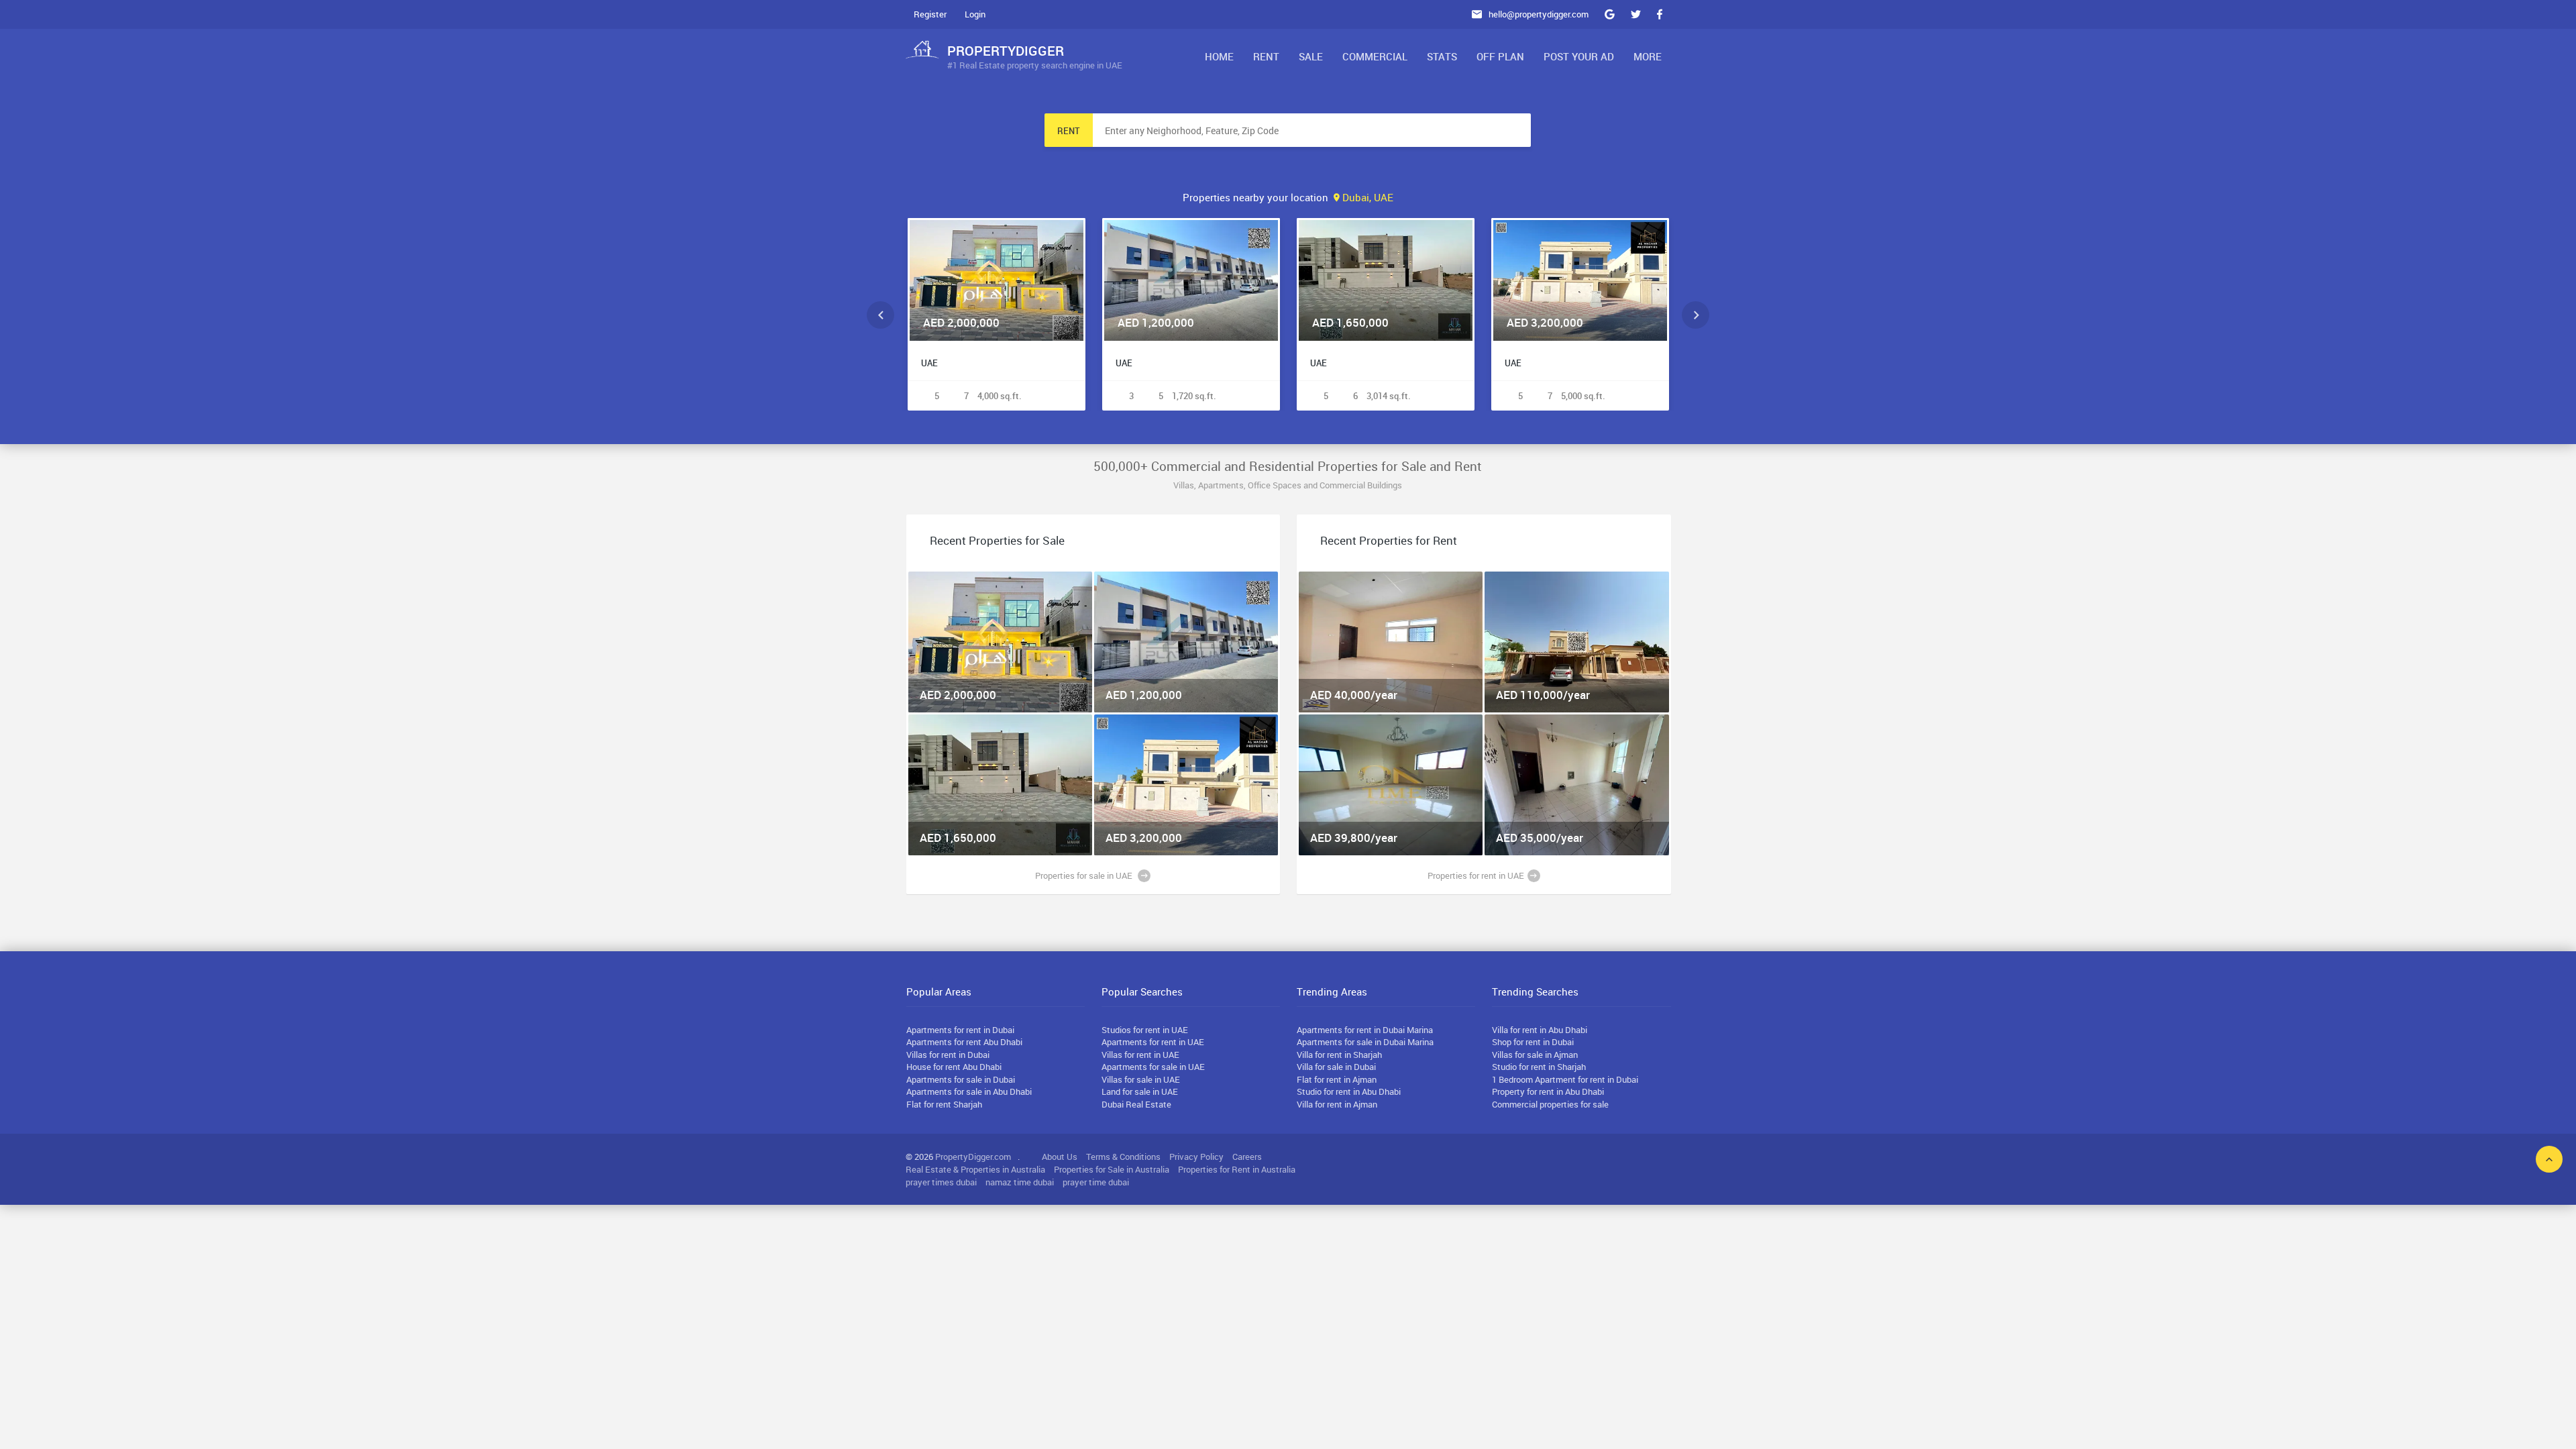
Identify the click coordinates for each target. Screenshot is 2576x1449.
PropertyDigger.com (973, 1157)
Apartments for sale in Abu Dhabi (969, 1091)
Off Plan (1500, 56)
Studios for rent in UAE (1145, 1030)
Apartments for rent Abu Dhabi (964, 1042)
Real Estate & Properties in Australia (975, 1169)
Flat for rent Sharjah (944, 1104)
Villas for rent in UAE (1140, 1055)
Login (975, 14)
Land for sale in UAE (1140, 1091)
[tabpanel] (1001, 642)
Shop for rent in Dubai (1533, 1042)
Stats (1442, 56)
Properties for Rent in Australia (1237, 1169)
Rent (1266, 56)
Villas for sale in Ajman (1535, 1055)
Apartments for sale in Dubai (961, 1079)
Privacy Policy (1196, 1157)
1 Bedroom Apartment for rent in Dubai (1565, 1079)
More (1648, 56)
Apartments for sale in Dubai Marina (1365, 1042)
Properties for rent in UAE (1476, 875)
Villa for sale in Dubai (1336, 1067)
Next (1696, 315)
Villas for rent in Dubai (948, 1055)
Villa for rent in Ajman (1337, 1104)
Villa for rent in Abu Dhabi (1540, 1030)
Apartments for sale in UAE (1153, 1067)
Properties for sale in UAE (1085, 875)
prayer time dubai (1096, 1182)
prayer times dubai (941, 1182)
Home (1219, 56)
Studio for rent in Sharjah (1539, 1067)
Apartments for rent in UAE (1153, 1042)
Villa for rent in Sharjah (1339, 1055)
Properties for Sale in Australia (1112, 1169)
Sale (1311, 56)
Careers (1247, 1157)
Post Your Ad (1579, 56)
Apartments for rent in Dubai (960, 1030)
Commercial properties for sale (1550, 1104)
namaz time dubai (1020, 1182)
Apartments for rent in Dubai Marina (1365, 1030)
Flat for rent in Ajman (1337, 1079)
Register (930, 14)
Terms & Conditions (1123, 1157)
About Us (1060, 1157)
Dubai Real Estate (1136, 1104)
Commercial (1375, 56)
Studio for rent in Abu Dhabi (1349, 1091)
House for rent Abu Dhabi (954, 1067)
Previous (880, 315)
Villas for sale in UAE (1141, 1079)
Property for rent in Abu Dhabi (1548, 1091)
